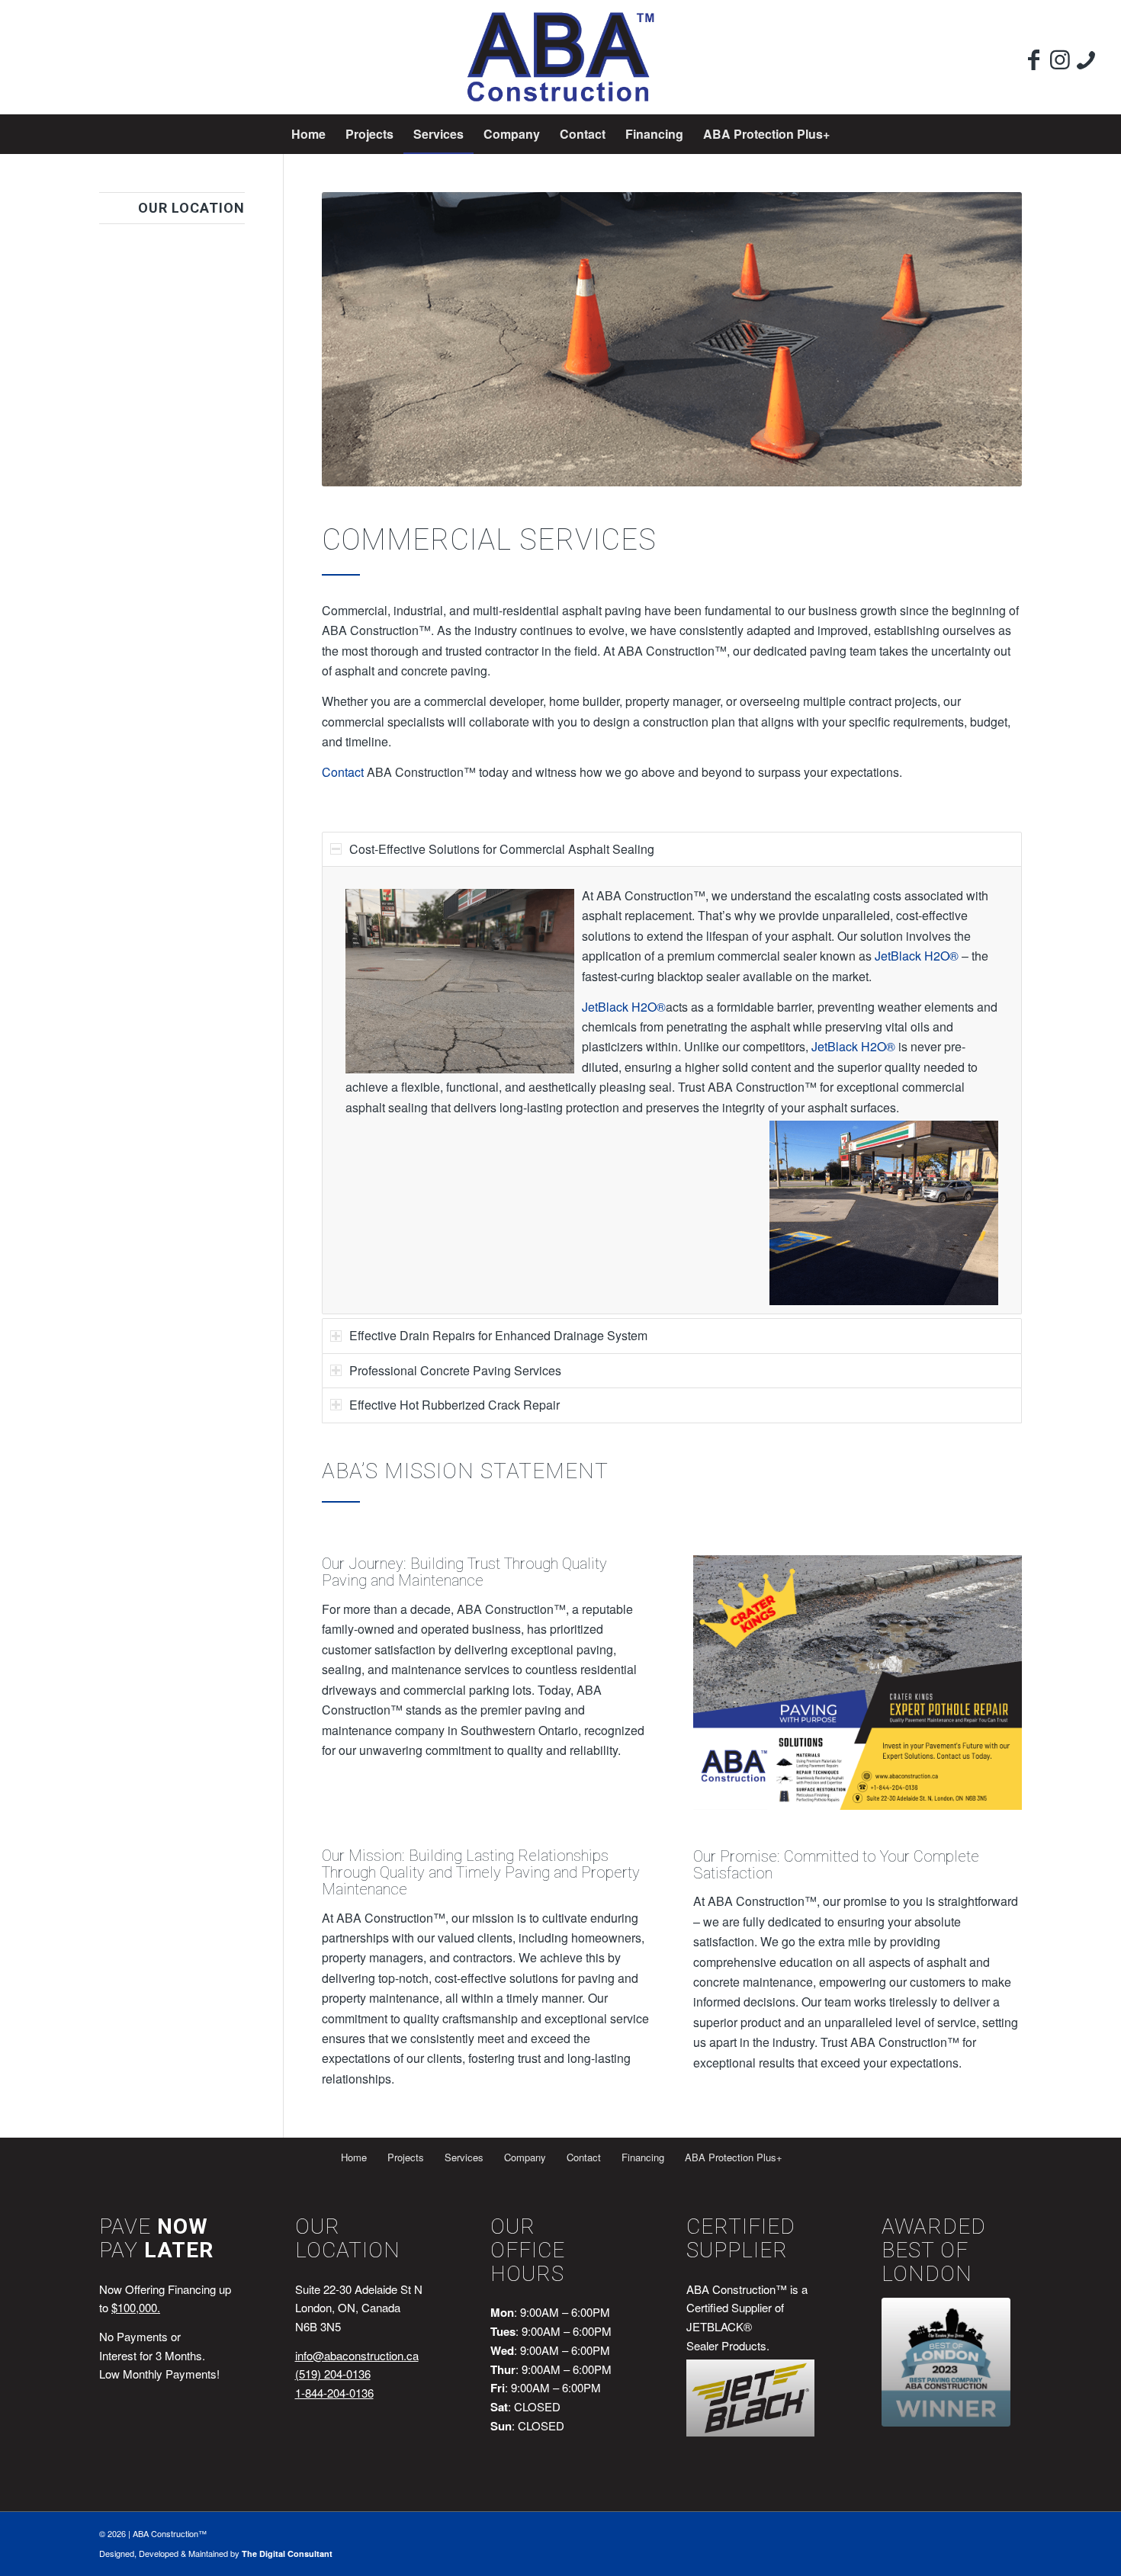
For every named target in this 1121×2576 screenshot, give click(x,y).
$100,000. (136, 2307)
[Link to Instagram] (1060, 59)
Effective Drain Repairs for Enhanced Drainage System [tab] (498, 1335)
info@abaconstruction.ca (357, 2355)
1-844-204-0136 (334, 2393)
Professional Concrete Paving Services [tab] (455, 1370)
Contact (343, 772)
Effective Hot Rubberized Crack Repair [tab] (455, 1405)
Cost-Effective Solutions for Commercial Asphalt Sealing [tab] (502, 849)
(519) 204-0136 (333, 2374)
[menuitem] (308, 134)
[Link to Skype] (1086, 59)
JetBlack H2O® (917, 956)
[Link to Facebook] (1034, 59)
